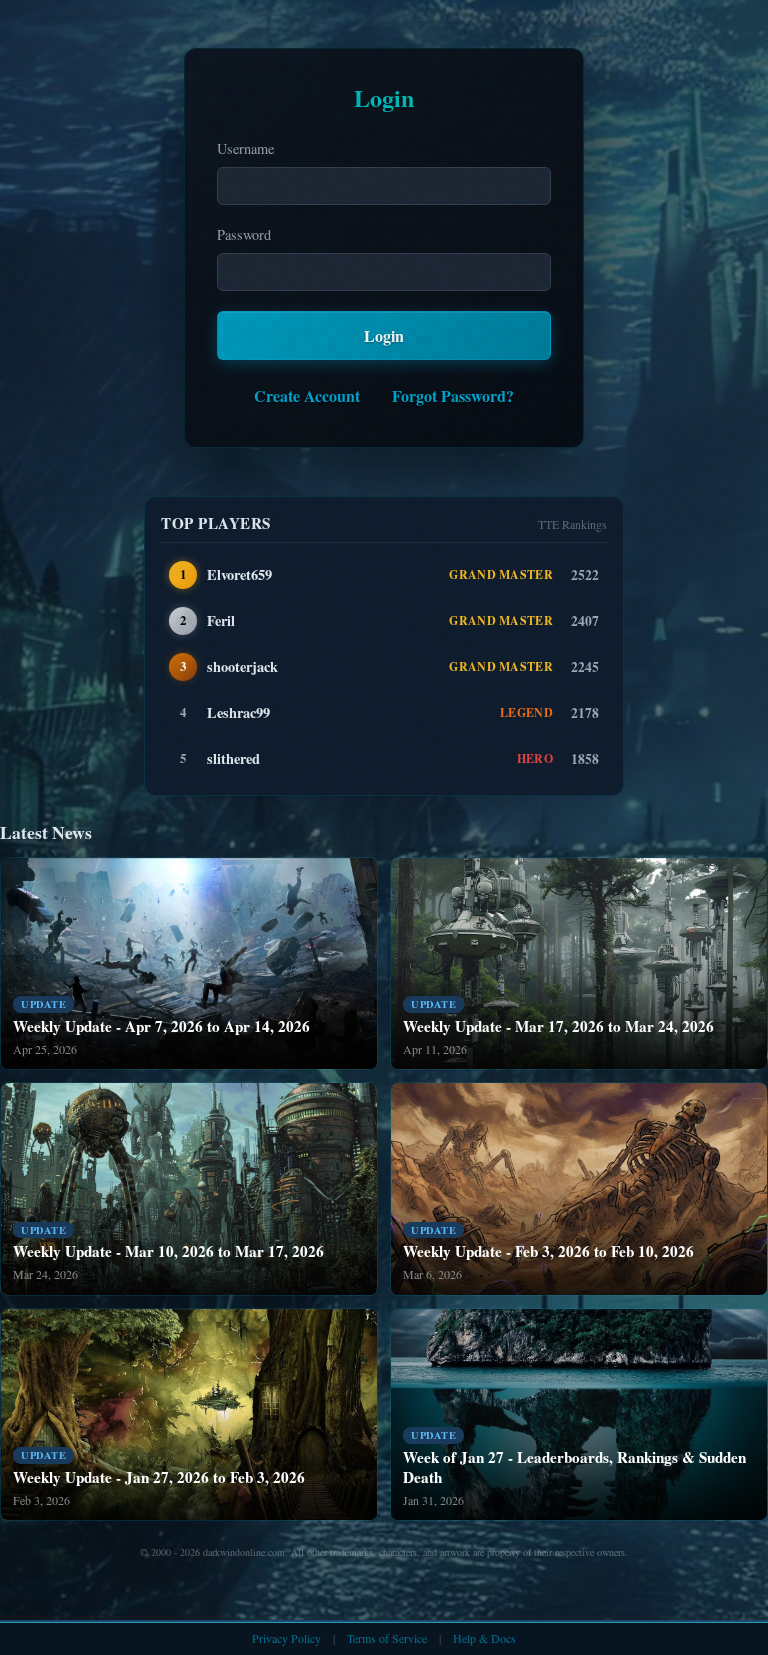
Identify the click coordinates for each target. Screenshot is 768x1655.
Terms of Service (387, 1638)
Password (244, 234)
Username (245, 148)
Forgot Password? (453, 395)
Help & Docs (484, 1638)
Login (384, 335)
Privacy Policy (286, 1638)
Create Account (307, 395)
